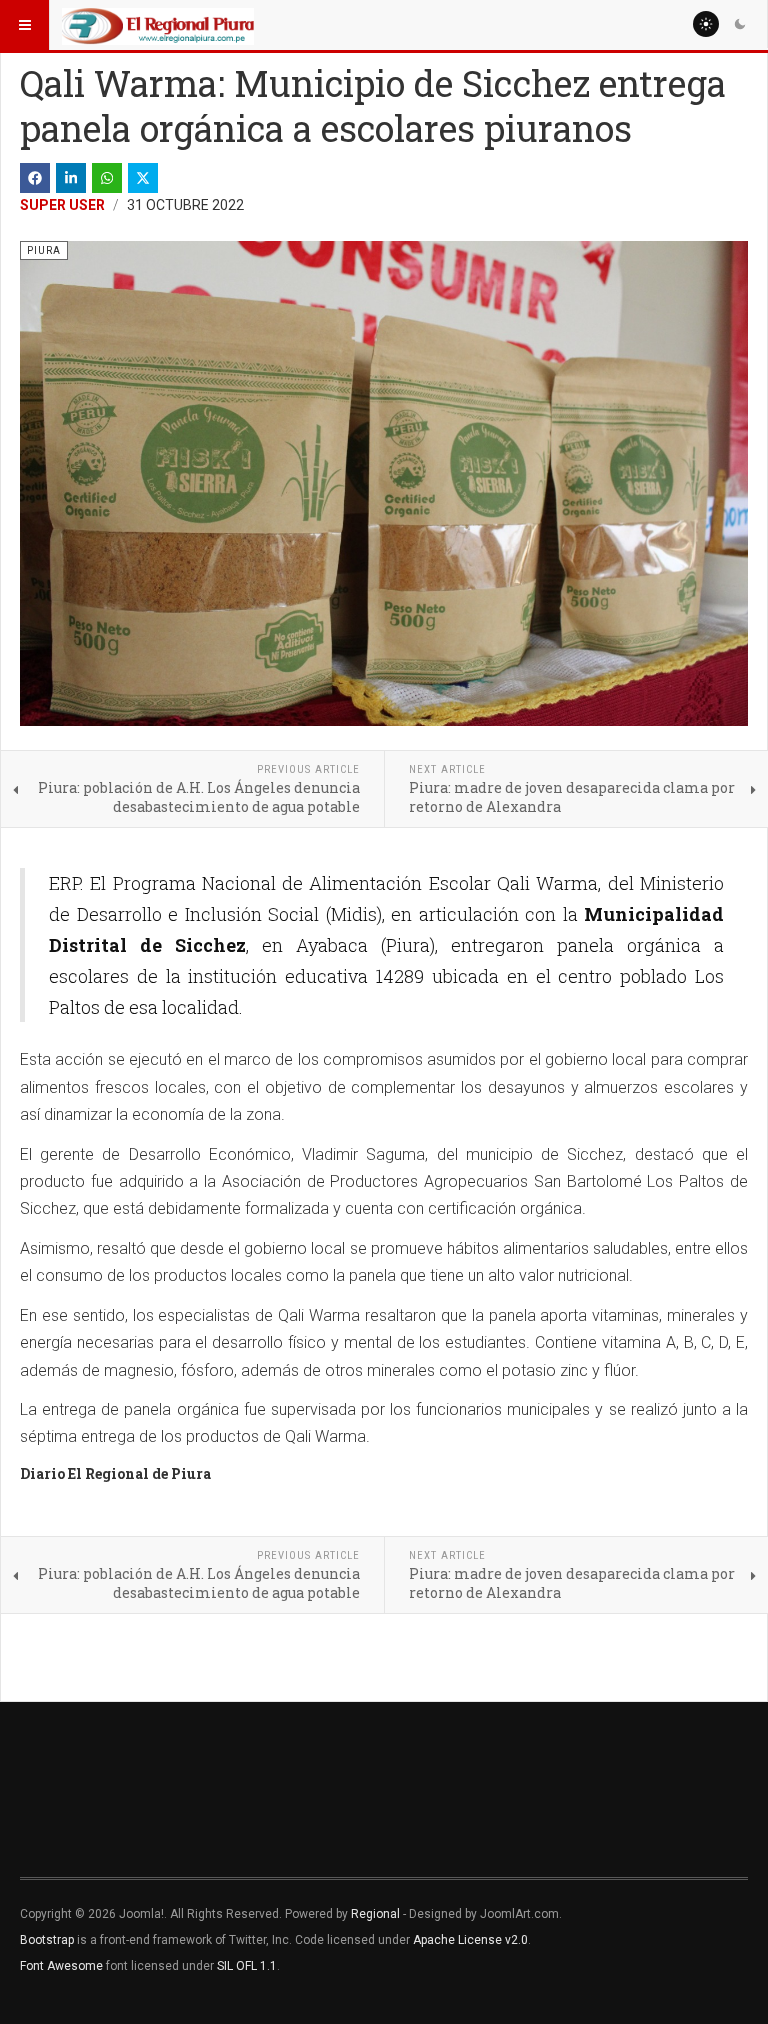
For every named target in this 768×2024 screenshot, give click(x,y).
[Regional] (158, 25)
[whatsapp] (107, 178)
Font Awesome (61, 1966)
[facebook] (35, 178)
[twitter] (143, 178)
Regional (375, 1914)
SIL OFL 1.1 (247, 1966)
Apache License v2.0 (470, 1940)
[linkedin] (71, 178)
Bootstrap (47, 1940)
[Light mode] (706, 24)
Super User (62, 205)
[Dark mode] (740, 24)
